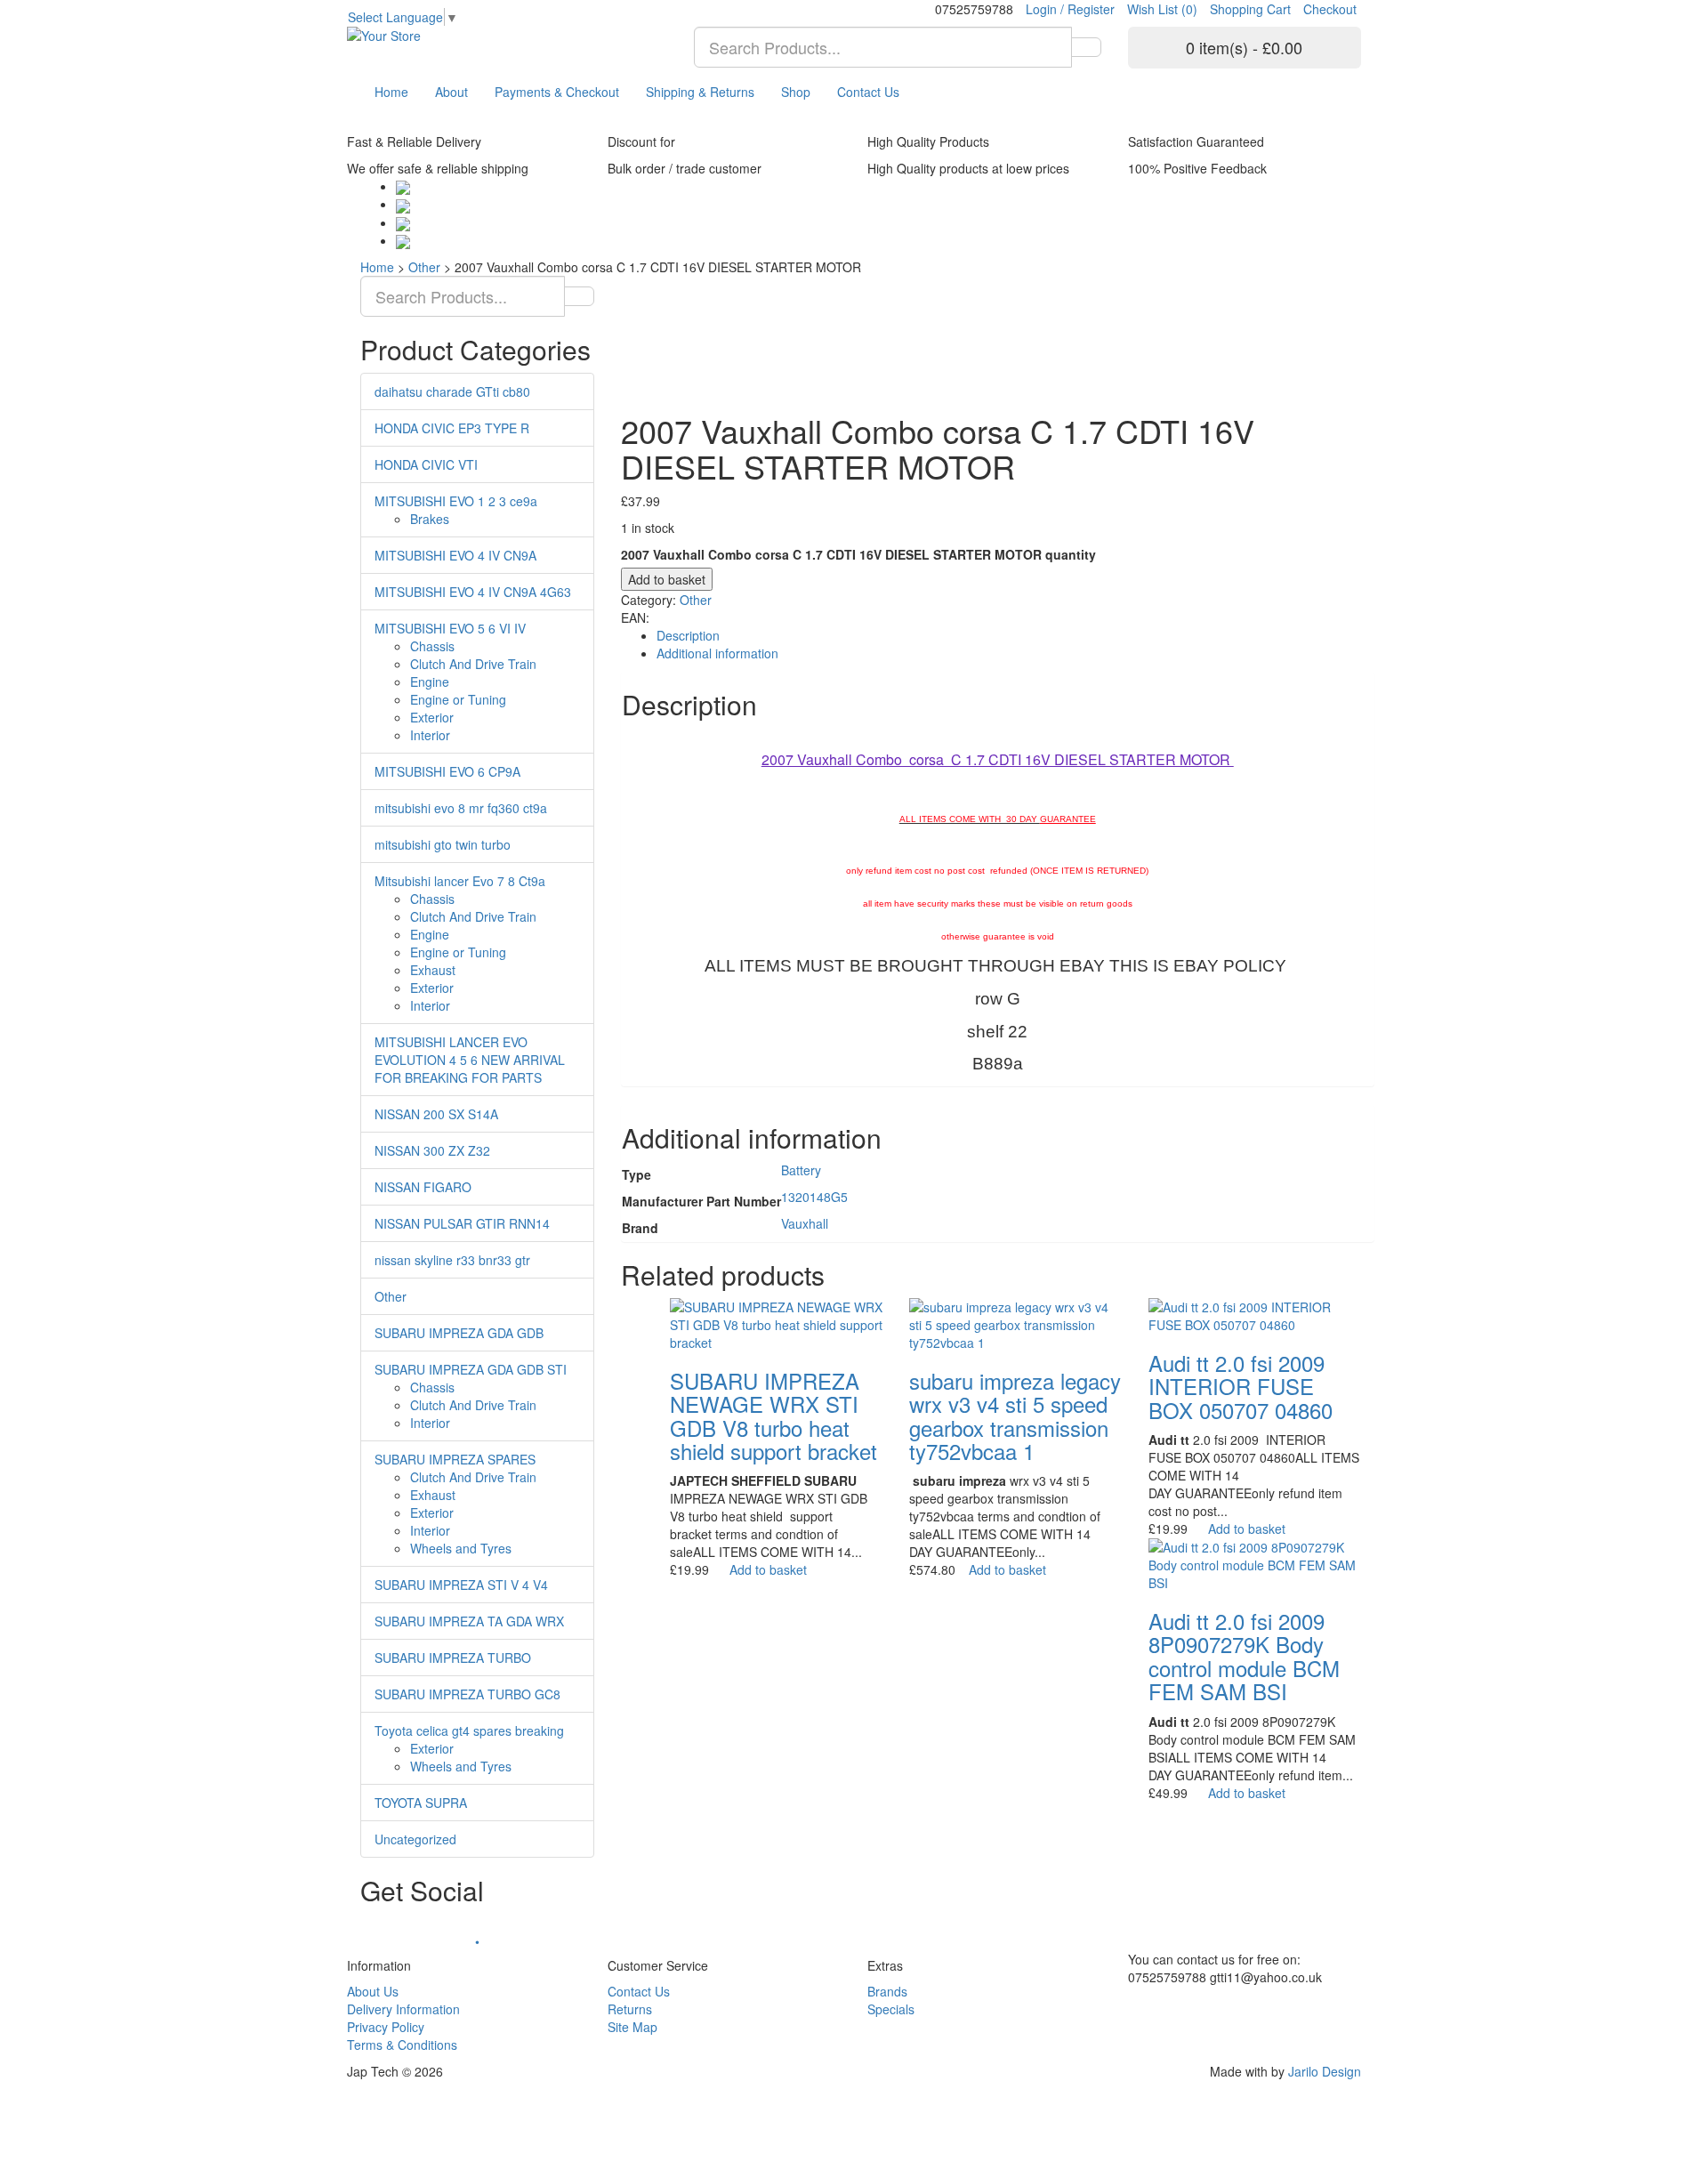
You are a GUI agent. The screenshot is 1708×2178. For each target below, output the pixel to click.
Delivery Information (403, 2009)
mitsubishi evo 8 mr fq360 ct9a (461, 808)
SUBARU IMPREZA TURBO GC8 (467, 1694)
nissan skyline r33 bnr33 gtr (452, 1260)
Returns (630, 2009)
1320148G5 (814, 1197)
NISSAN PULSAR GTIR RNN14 (462, 1223)
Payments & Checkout (557, 92)
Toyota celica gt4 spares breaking (469, 1730)
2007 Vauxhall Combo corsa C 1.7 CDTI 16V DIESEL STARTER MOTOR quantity (858, 554)
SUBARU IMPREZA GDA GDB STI (471, 1369)
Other (424, 267)
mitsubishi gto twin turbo (443, 844)
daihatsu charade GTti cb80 (452, 391)
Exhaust (433, 970)
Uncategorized (415, 1839)
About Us (373, 1991)
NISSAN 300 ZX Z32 (432, 1150)
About (451, 92)
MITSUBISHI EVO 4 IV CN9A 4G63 (473, 592)
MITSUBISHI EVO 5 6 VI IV (450, 628)
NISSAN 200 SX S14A (436, 1114)
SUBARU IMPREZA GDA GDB (459, 1333)
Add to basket (667, 579)
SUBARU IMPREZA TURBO (453, 1658)
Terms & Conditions (402, 2045)
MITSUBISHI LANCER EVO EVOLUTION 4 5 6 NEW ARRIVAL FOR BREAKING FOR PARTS (470, 1060)
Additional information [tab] (717, 653)
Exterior (432, 717)
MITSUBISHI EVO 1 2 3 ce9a (456, 501)
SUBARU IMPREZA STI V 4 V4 (461, 1585)
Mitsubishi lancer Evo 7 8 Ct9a (460, 881)
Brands (887, 1991)
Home (391, 92)
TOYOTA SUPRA (421, 1803)
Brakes (430, 519)
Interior (430, 735)
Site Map (632, 2027)
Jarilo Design (1325, 2071)
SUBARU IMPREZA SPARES (455, 1459)
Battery (801, 1170)
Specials (891, 2009)
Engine (430, 682)
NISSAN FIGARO (423, 1187)
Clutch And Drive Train (473, 664)
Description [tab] (688, 635)
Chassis (432, 646)
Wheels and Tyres (461, 1548)
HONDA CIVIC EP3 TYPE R (452, 428)
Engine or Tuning (458, 699)
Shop (796, 92)
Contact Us (868, 92)
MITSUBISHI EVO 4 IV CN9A (455, 555)
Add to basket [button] (768, 1569)
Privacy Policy (386, 2027)
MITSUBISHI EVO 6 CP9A (447, 771)
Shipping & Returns (700, 92)
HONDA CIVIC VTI (426, 464)
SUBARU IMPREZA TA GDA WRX (469, 1621)
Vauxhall (805, 1223)
